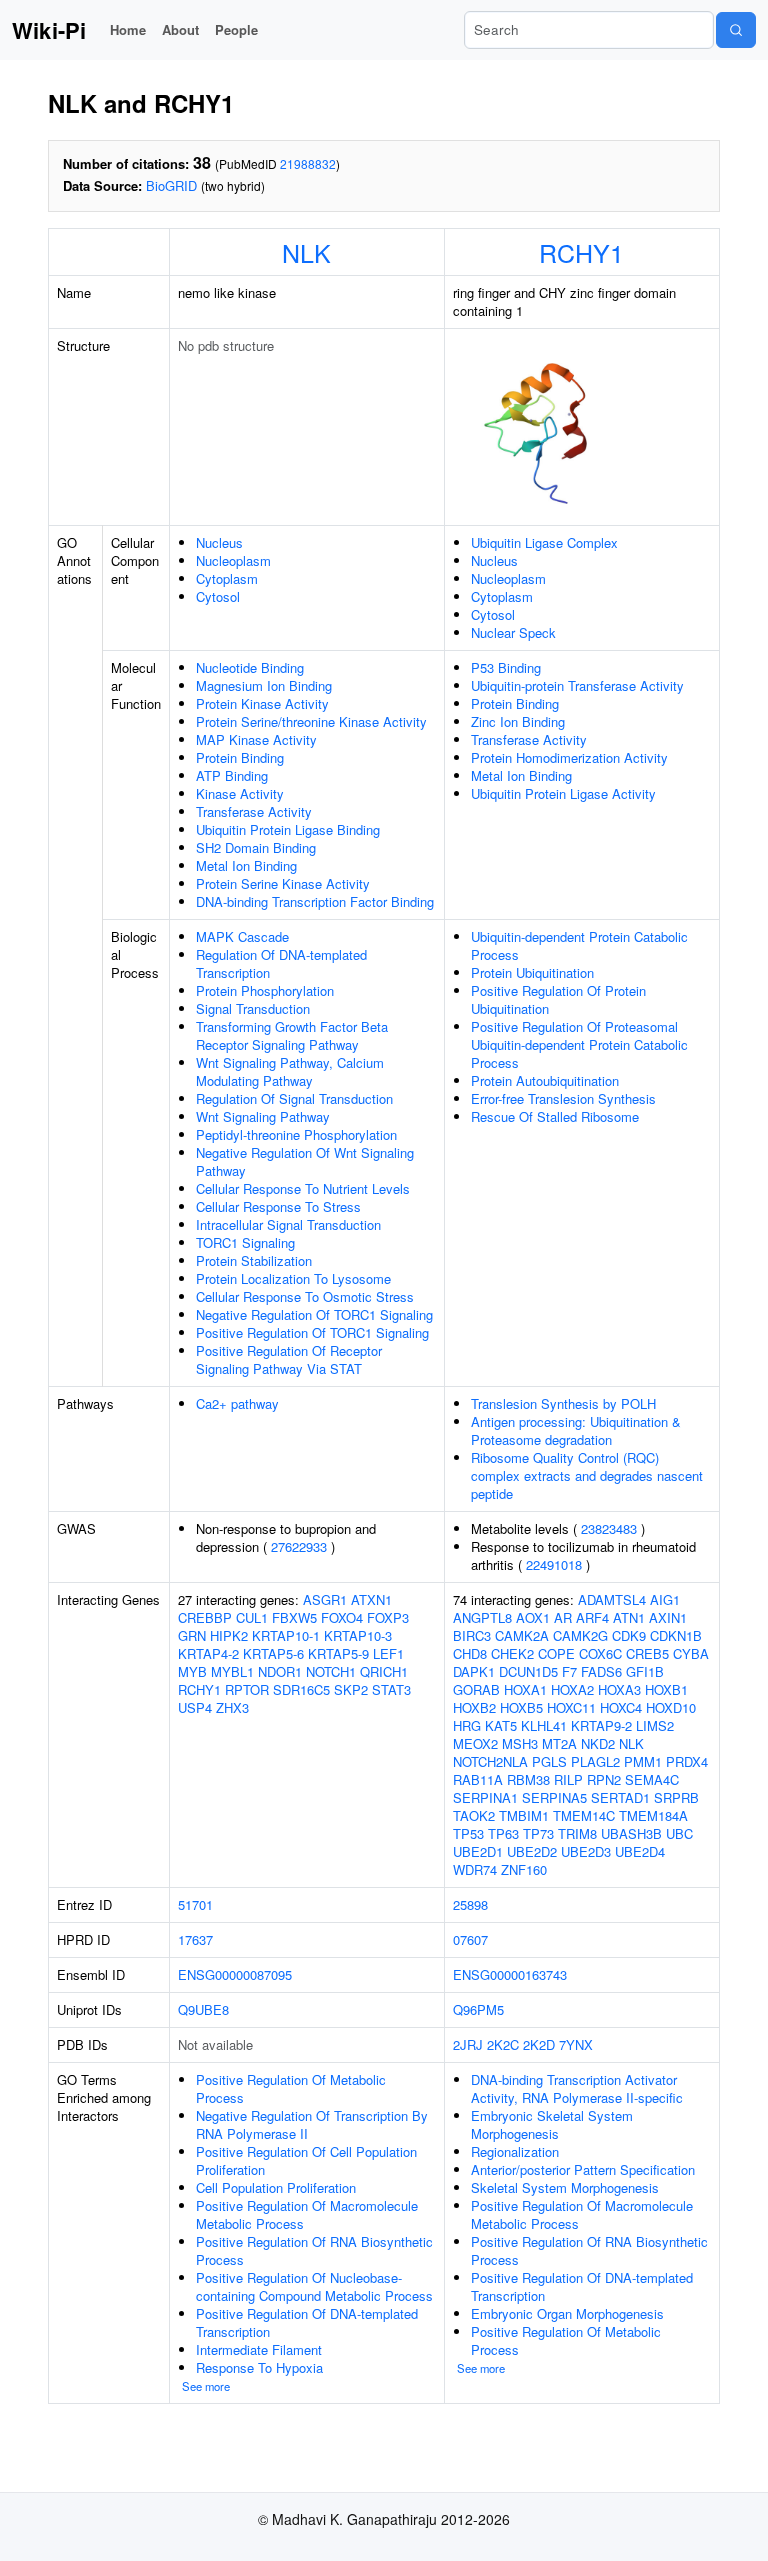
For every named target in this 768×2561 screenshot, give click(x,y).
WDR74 (475, 1869)
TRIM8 (577, 1833)
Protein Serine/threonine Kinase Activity (311, 721)
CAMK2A (522, 1635)
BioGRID (171, 185)
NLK (306, 252)
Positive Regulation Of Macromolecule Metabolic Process (307, 2214)
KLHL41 (544, 1725)
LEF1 (388, 1653)
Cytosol (218, 596)
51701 (195, 1904)
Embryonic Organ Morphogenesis (567, 2313)
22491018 (554, 1564)
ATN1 (629, 1617)
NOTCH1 (331, 1671)
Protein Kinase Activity (262, 703)
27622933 (299, 1546)
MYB (192, 1671)
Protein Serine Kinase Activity (283, 883)
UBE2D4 (640, 1851)
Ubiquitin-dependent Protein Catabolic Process (579, 945)
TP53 (468, 1833)
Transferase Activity (254, 811)
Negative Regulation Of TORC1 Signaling (314, 1314)
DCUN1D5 (528, 1671)
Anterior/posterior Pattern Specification (583, 2169)
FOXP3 (388, 1617)
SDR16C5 (301, 1689)
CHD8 (470, 1653)
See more (206, 2386)
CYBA (691, 1653)
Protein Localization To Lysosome (293, 1278)
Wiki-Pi (49, 30)
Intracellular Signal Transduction (288, 1224)
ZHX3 (232, 1707)
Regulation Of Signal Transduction (294, 1098)
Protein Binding (240, 757)
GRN (192, 1635)
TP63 (503, 1833)
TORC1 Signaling (245, 1242)
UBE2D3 (586, 1851)
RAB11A (478, 1779)
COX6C (600, 1653)
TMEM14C (584, 1815)
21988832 (308, 163)
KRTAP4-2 (208, 1653)
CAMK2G (580, 1635)
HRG (467, 1725)
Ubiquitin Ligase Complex (544, 542)
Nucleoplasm (233, 560)
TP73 (538, 1833)
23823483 (609, 1528)
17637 (195, 1939)
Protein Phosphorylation (265, 990)
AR (563, 1617)
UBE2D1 (478, 1851)
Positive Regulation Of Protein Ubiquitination (558, 999)
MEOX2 (475, 1743)
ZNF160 (524, 1869)
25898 (470, 1904)
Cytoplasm (227, 578)
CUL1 (252, 1617)
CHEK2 (512, 1653)
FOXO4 (342, 1617)
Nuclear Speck (513, 632)
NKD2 (598, 1743)
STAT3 (391, 1689)
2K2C (503, 2044)
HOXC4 (621, 1707)
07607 (470, 1939)
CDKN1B (676, 1635)
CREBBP (205, 1617)
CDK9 (629, 1635)
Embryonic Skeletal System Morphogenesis (552, 2124)
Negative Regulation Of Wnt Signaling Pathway (305, 1161)
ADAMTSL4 (612, 1599)
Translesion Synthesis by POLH (563, 1403)
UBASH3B (631, 1833)
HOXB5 (521, 1707)
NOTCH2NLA (490, 1761)
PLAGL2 (595, 1761)
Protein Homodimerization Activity (569, 757)
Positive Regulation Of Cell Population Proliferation (306, 2160)
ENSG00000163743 (510, 1974)
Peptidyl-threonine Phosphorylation (296, 1134)
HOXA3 (619, 1689)
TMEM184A (653, 1815)
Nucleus (219, 542)
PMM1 (643, 1761)
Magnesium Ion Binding (264, 685)
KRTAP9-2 (601, 1725)
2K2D (539, 2044)
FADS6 (601, 1671)
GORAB (476, 1689)
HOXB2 (474, 1707)
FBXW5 (294, 1617)
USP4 (195, 1707)
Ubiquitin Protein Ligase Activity (563, 793)
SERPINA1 (485, 1797)
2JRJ (468, 2044)
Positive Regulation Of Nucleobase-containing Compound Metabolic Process (314, 2286)
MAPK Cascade (242, 936)
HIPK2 (229, 1635)
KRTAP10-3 (358, 1635)
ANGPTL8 (482, 1617)
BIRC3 (472, 1635)
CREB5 (647, 1653)
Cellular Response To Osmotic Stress (305, 1296)
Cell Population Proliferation (276, 2187)
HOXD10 (671, 1707)
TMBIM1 (524, 1815)
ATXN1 (371, 1599)
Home (128, 29)
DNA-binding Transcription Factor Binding (315, 901)
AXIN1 (668, 1617)
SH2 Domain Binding (256, 847)
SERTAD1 (620, 1797)
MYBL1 (232, 1671)
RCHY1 (581, 252)
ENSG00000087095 (235, 1974)
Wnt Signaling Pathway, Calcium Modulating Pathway (290, 1071)
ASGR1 (325, 1599)
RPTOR (247, 1689)
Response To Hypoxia (259, 2367)
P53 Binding (506, 667)
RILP (568, 1779)
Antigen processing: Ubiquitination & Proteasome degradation (576, 1430)
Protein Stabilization (254, 1260)
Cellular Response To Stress (278, 1206)
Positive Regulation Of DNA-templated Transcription (307, 2322)
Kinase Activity (240, 793)
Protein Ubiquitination (532, 972)
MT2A (559, 1743)
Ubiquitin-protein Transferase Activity (577, 685)
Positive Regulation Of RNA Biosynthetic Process (314, 2250)
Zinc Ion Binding (518, 721)
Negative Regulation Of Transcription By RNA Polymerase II (312, 2124)
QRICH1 (384, 1671)
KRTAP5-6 (273, 1653)
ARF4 (592, 1617)
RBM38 (528, 1779)
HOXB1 (666, 1689)
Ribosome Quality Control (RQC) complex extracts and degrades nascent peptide (587, 1475)
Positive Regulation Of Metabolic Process (291, 2088)
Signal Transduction (253, 1008)
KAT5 (501, 1725)
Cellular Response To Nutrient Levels (303, 1188)
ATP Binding (232, 775)
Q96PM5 (478, 2009)
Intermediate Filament (259, 2349)
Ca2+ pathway (237, 1403)
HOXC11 (571, 1707)
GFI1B (645, 1671)
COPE (556, 1653)
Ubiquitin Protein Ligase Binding (288, 829)
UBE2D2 (532, 1851)
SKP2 (351, 1689)
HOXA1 (525, 1689)
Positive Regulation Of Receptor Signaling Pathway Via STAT (289, 1359)
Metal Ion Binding (246, 865)
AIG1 (665, 1599)
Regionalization (515, 2151)
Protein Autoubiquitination (545, 1080)
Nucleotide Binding (250, 667)
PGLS (549, 1761)
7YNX (576, 2044)
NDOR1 (280, 1671)
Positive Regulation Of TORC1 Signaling (312, 1332)
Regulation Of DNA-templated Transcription (281, 963)
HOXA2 (572, 1689)
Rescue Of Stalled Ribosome (555, 1116)
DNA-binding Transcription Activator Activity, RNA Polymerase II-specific (577, 2088)
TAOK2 (474, 1815)
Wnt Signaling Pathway (263, 1116)
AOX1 (533, 1617)
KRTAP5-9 (338, 1653)
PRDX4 (687, 1761)
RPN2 (604, 1779)
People (236, 29)
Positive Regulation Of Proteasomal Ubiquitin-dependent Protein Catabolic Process (579, 1044)
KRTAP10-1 (286, 1635)
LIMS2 (655, 1725)
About (180, 29)
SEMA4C (652, 1779)
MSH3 (520, 1743)
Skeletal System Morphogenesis (565, 2187)
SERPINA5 (554, 1797)
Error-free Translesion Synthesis (563, 1098)
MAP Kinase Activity (256, 739)
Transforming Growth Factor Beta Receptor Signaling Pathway (292, 1035)
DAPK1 (474, 1671)
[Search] (736, 30)
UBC (679, 1833)
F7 (569, 1671)
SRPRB (676, 1797)
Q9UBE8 (203, 2009)
